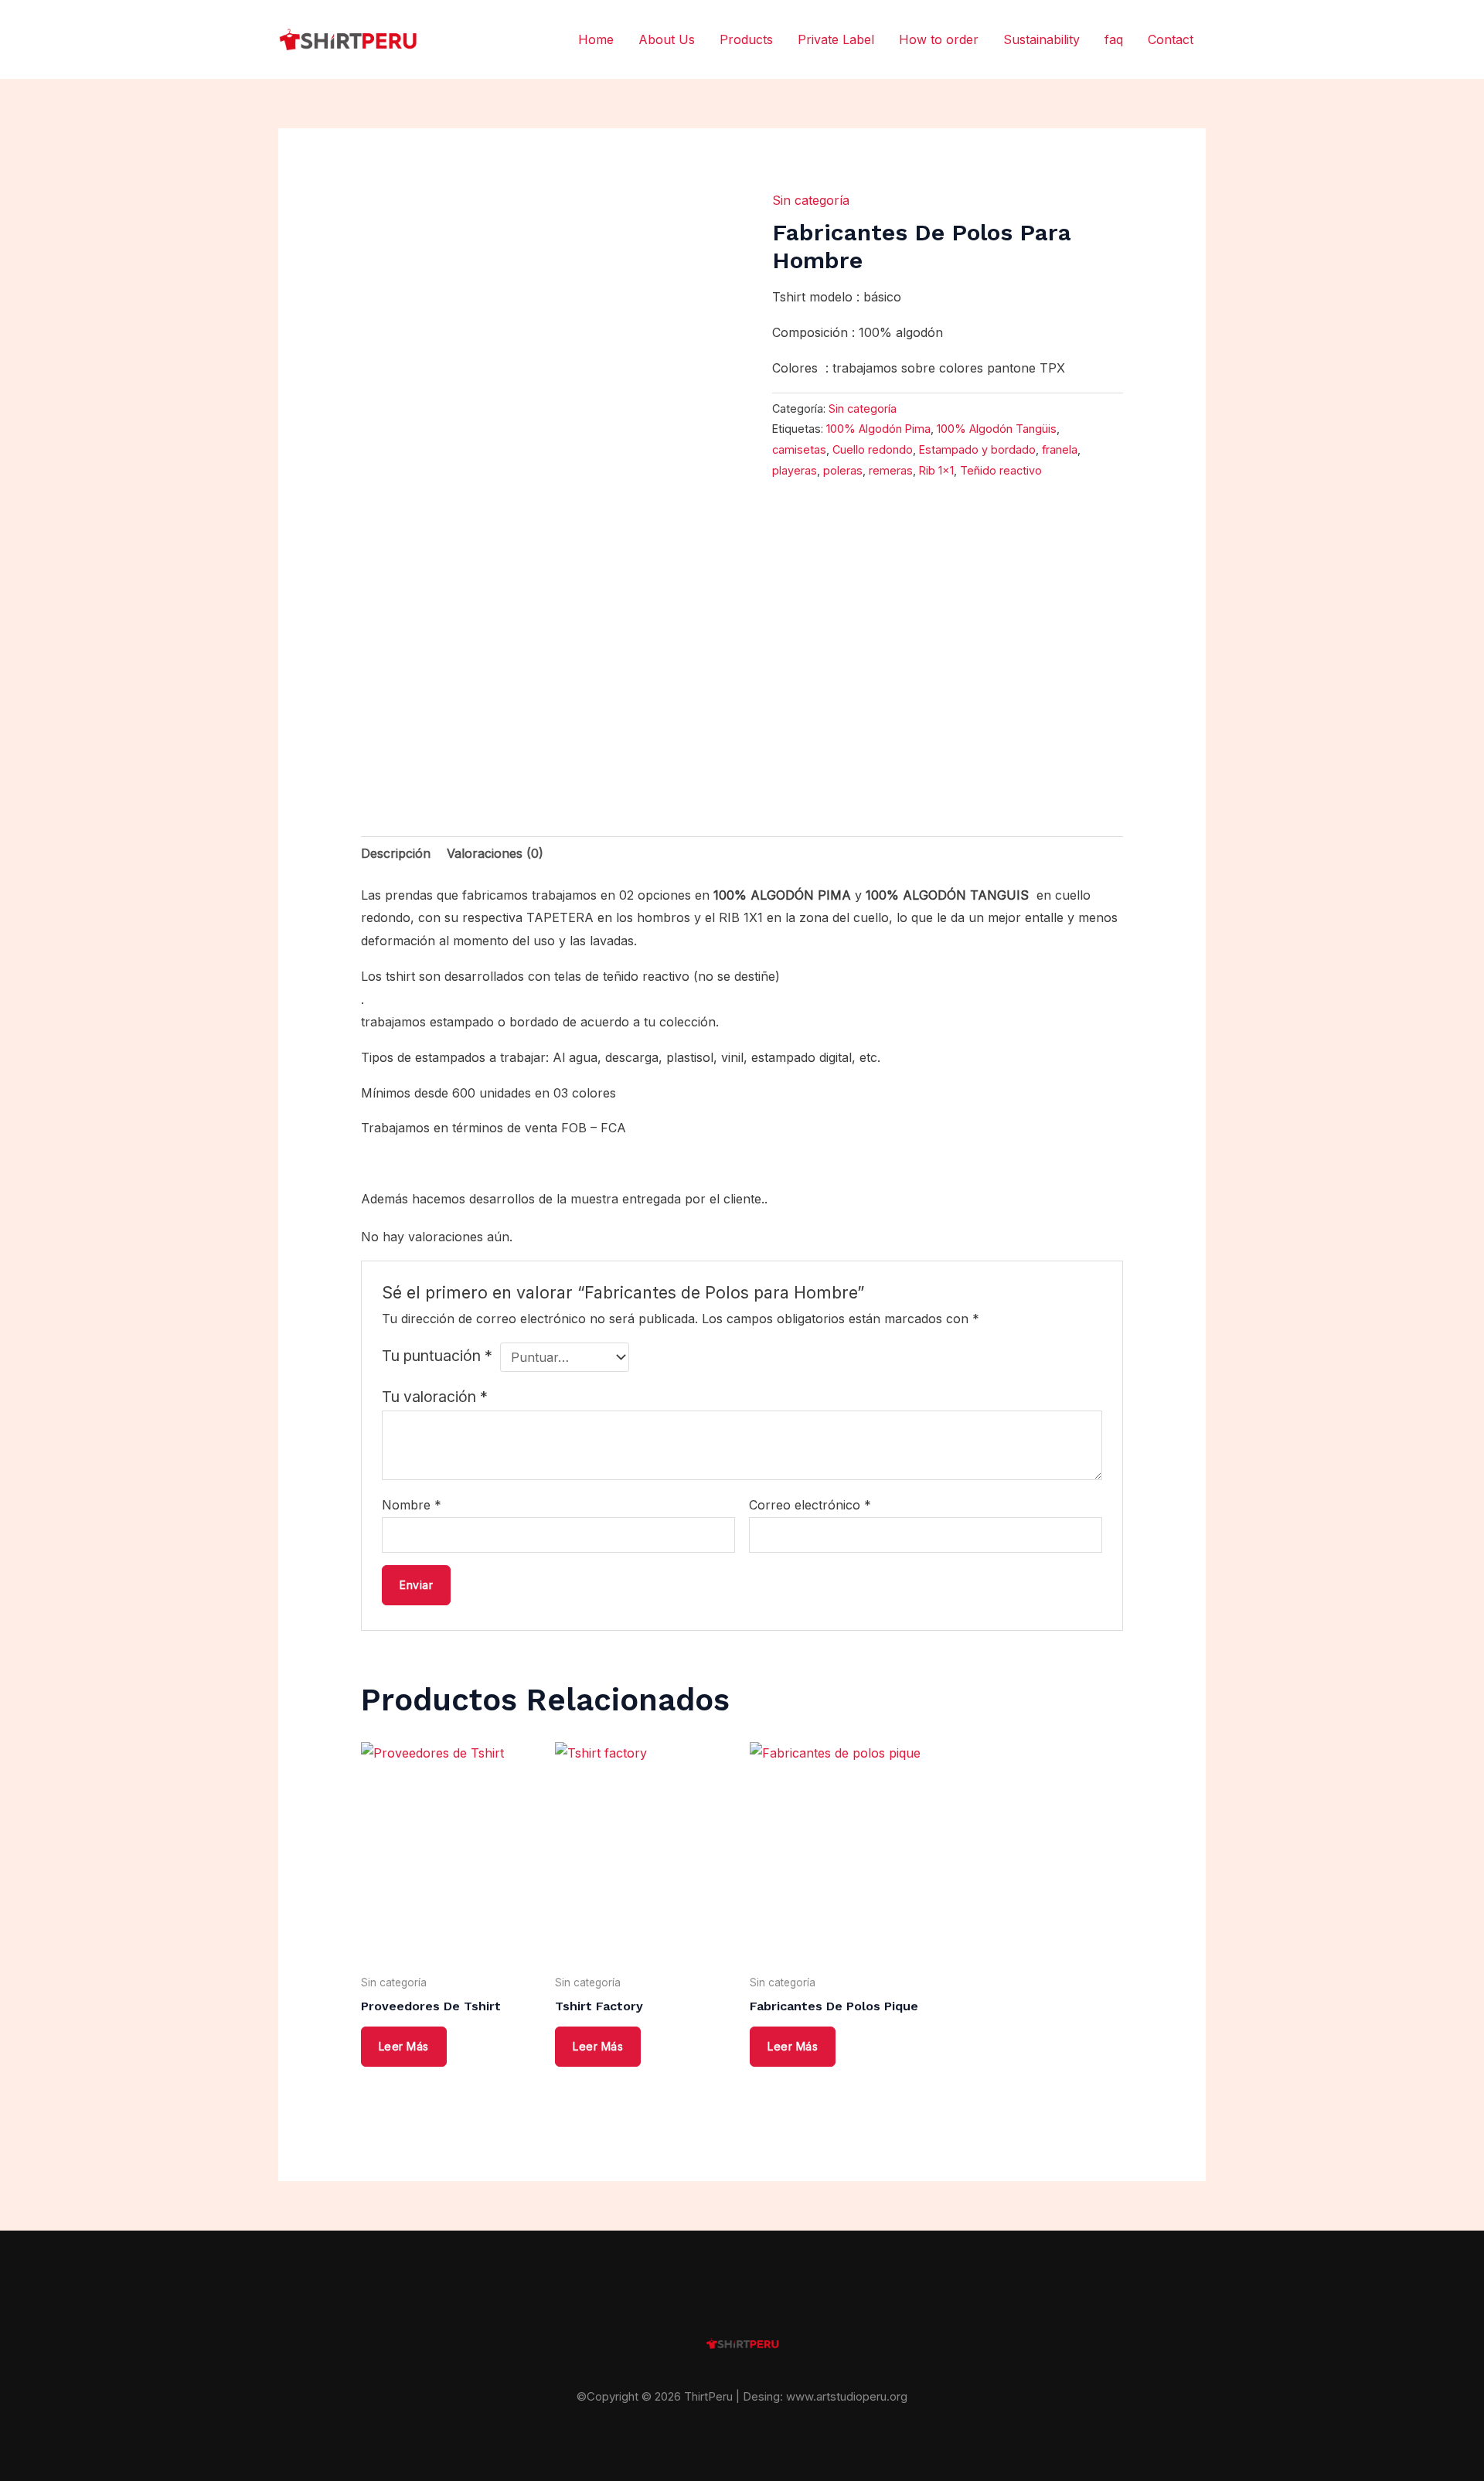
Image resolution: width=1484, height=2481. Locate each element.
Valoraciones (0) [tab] (495, 853)
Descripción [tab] (396, 853)
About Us (667, 39)
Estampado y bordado (977, 449)
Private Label (836, 39)
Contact (1171, 39)
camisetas (799, 449)
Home (596, 39)
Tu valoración (435, 1397)
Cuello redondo (873, 449)
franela (1060, 449)
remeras (891, 470)
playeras (795, 470)
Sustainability (1042, 39)
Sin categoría (811, 200)
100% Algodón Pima (878, 429)
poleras (843, 470)
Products (746, 39)
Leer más (404, 2046)
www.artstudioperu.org (847, 2396)
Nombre (412, 1505)
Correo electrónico (810, 1505)
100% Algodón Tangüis (997, 429)
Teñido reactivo (1001, 470)
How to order (939, 39)
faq (1114, 39)
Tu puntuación (437, 1356)
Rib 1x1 (936, 470)
